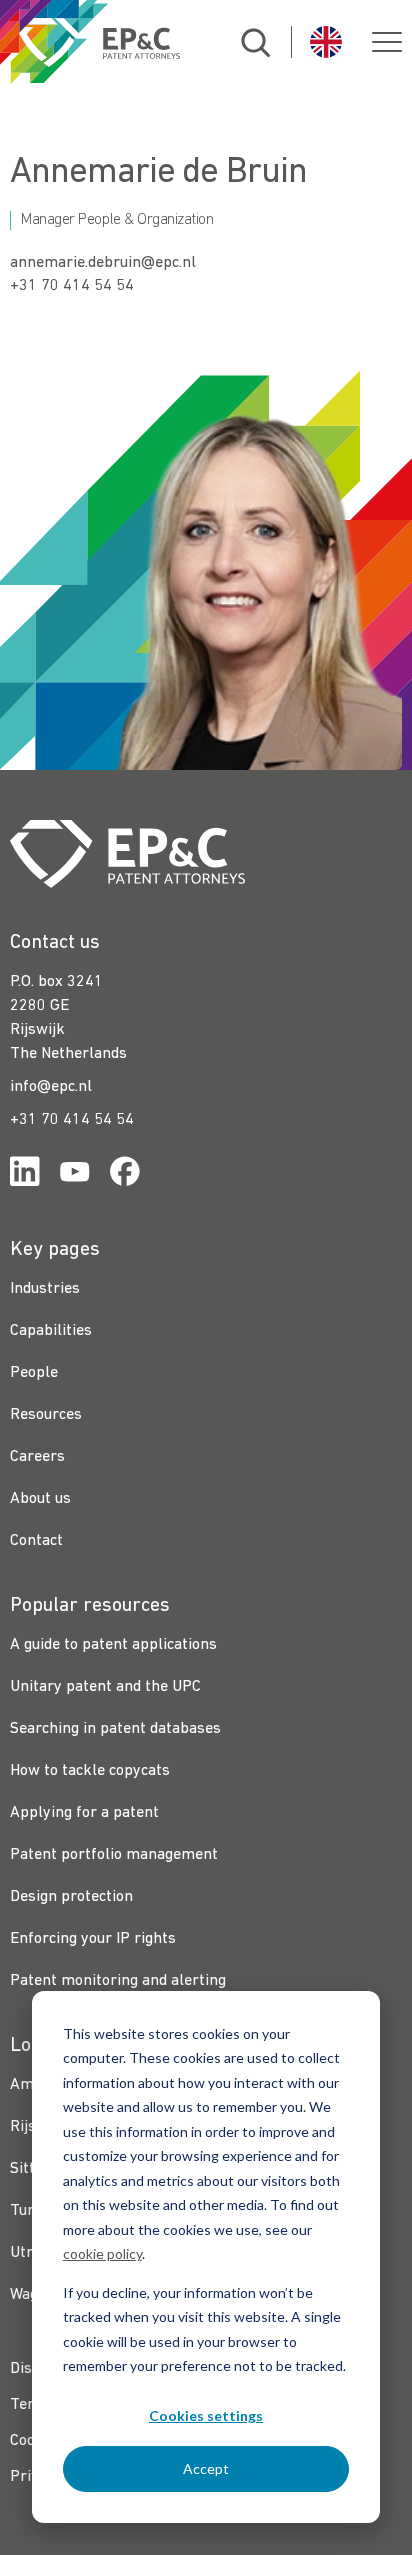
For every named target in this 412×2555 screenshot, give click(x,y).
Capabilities (51, 1331)
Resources (46, 1415)
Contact (36, 1541)
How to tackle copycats (90, 1771)
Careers (37, 1457)
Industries (45, 1289)
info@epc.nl (51, 1087)
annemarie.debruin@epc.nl (103, 263)
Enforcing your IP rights (93, 1939)
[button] (387, 42)
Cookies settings (206, 2415)
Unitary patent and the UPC (105, 1687)
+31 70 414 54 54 (72, 286)
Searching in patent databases (115, 1729)
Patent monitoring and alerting (118, 1981)
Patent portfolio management (114, 1855)
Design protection (71, 1897)
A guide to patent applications (113, 1645)
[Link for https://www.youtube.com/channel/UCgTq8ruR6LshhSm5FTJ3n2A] (75, 1175)
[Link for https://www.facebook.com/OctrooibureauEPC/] (125, 1175)
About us (40, 1499)
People (34, 1373)
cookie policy (102, 2253)
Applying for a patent (84, 1813)
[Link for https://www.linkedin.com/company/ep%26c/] (25, 1175)
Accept (206, 2468)
